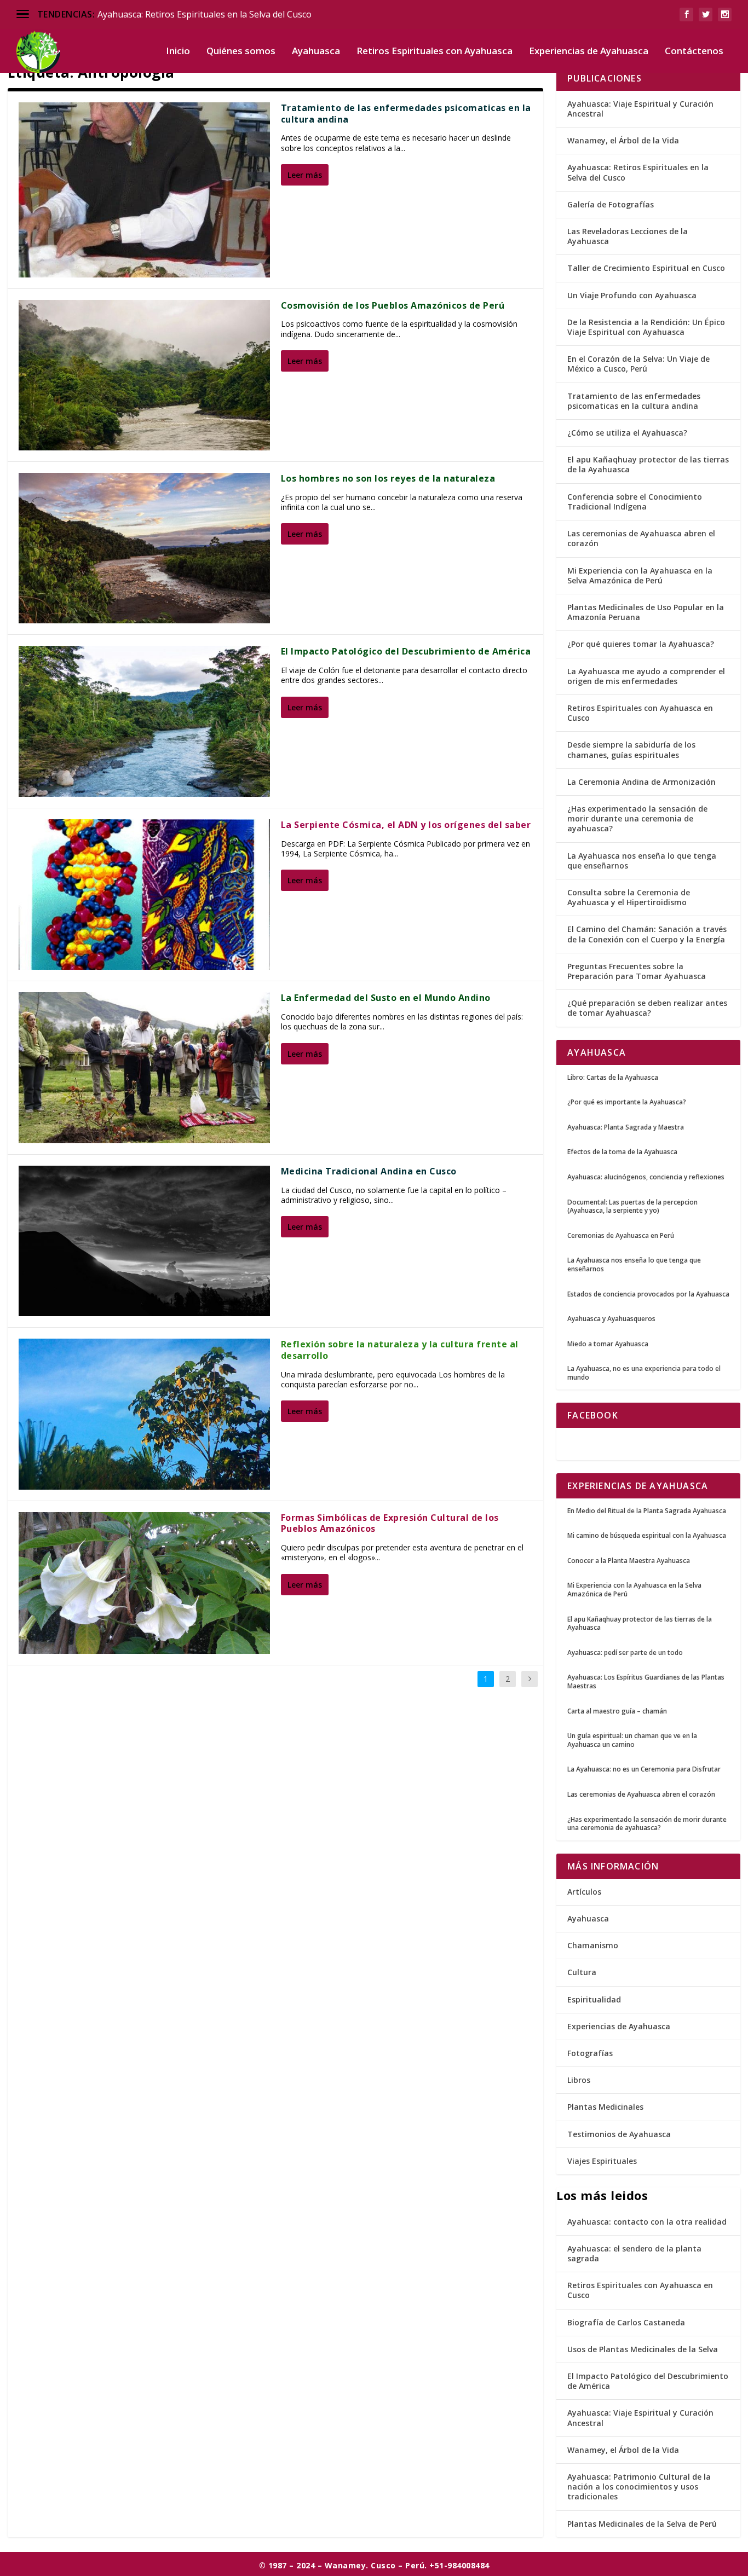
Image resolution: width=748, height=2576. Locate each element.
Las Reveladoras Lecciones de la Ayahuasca (628, 236)
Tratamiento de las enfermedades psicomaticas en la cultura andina (406, 114)
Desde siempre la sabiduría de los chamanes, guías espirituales (631, 749)
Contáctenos (694, 52)
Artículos (584, 1892)
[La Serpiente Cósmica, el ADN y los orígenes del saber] (144, 895)
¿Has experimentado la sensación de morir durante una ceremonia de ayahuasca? (637, 818)
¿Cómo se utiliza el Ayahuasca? (627, 433)
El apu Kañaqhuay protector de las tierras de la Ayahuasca (648, 464)
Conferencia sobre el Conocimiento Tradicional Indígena (635, 502)
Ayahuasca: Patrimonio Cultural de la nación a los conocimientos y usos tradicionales (639, 2487)
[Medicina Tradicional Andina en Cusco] (144, 1241)
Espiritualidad (594, 1999)
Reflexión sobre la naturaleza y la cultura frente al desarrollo (400, 1350)
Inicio (178, 52)
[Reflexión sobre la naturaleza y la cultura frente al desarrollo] (144, 1414)
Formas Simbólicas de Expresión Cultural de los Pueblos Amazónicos (390, 1523)
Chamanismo (593, 1945)
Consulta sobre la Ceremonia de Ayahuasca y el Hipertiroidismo (629, 897)
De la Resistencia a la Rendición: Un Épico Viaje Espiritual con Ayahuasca (646, 327)
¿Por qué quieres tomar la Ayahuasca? (641, 644)
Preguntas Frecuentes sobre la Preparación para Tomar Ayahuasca (637, 971)
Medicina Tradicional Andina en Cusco (369, 1171)
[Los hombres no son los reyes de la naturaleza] (144, 548)
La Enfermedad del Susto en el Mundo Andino (386, 998)
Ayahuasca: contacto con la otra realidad (647, 2222)
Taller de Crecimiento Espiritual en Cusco (646, 268)
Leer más (305, 175)
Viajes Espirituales (602, 2161)
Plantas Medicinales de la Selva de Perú (642, 2524)
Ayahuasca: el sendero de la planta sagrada (634, 2253)
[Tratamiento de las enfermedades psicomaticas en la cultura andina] (144, 190)
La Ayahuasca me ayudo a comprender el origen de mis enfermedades (646, 676)
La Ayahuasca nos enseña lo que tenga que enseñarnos (642, 861)
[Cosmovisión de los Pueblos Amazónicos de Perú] (144, 375)
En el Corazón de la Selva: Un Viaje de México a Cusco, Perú (638, 364)
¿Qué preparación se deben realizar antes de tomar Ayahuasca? (647, 1008)
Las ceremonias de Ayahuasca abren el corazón (641, 538)
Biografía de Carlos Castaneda (626, 2322)
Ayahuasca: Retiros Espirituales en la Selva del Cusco (205, 14)
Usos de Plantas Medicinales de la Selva (643, 2349)
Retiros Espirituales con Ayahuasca (435, 52)
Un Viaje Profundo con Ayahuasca (632, 295)
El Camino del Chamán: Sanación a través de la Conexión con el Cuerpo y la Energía (647, 934)
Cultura (582, 1972)
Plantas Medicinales (605, 2107)
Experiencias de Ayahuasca (589, 52)
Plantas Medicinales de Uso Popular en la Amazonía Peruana (646, 612)
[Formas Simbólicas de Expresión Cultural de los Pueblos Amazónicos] (144, 1583)
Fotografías (590, 2053)
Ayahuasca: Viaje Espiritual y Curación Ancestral (640, 109)
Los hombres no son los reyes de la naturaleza (388, 478)
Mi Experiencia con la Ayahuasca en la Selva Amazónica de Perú (640, 575)
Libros (579, 2080)
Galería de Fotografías (611, 204)
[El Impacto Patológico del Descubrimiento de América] (144, 721)
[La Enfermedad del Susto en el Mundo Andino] (144, 1067)
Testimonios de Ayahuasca (619, 2134)
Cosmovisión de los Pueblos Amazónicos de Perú (393, 305)
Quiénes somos (241, 52)
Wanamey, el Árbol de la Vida (623, 140)
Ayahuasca (316, 52)
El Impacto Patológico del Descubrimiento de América (406, 651)
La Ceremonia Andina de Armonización (641, 782)
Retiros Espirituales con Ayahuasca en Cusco (640, 713)
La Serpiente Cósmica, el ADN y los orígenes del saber (406, 825)
